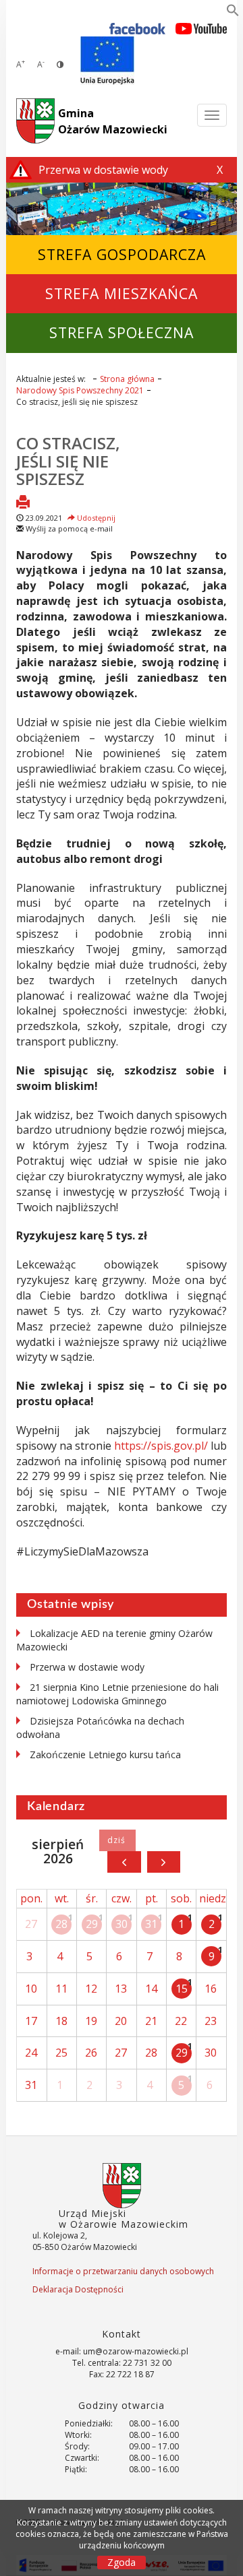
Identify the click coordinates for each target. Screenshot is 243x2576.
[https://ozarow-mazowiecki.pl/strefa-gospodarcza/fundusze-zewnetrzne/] (107, 61)
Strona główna (127, 379)
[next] (164, 1862)
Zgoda (122, 2562)
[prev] (124, 1862)
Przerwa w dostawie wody (87, 1667)
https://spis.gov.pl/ (161, 1446)
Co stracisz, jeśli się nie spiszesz (68, 461)
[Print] (23, 503)
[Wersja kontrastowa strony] (60, 64)
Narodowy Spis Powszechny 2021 (80, 390)
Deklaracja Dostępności (78, 2289)
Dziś (117, 1840)
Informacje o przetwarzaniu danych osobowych (123, 2271)
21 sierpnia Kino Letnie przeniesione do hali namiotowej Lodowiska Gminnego (117, 1694)
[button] (233, 13)
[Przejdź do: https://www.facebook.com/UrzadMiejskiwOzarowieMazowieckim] (137, 28)
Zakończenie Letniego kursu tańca (105, 1754)
